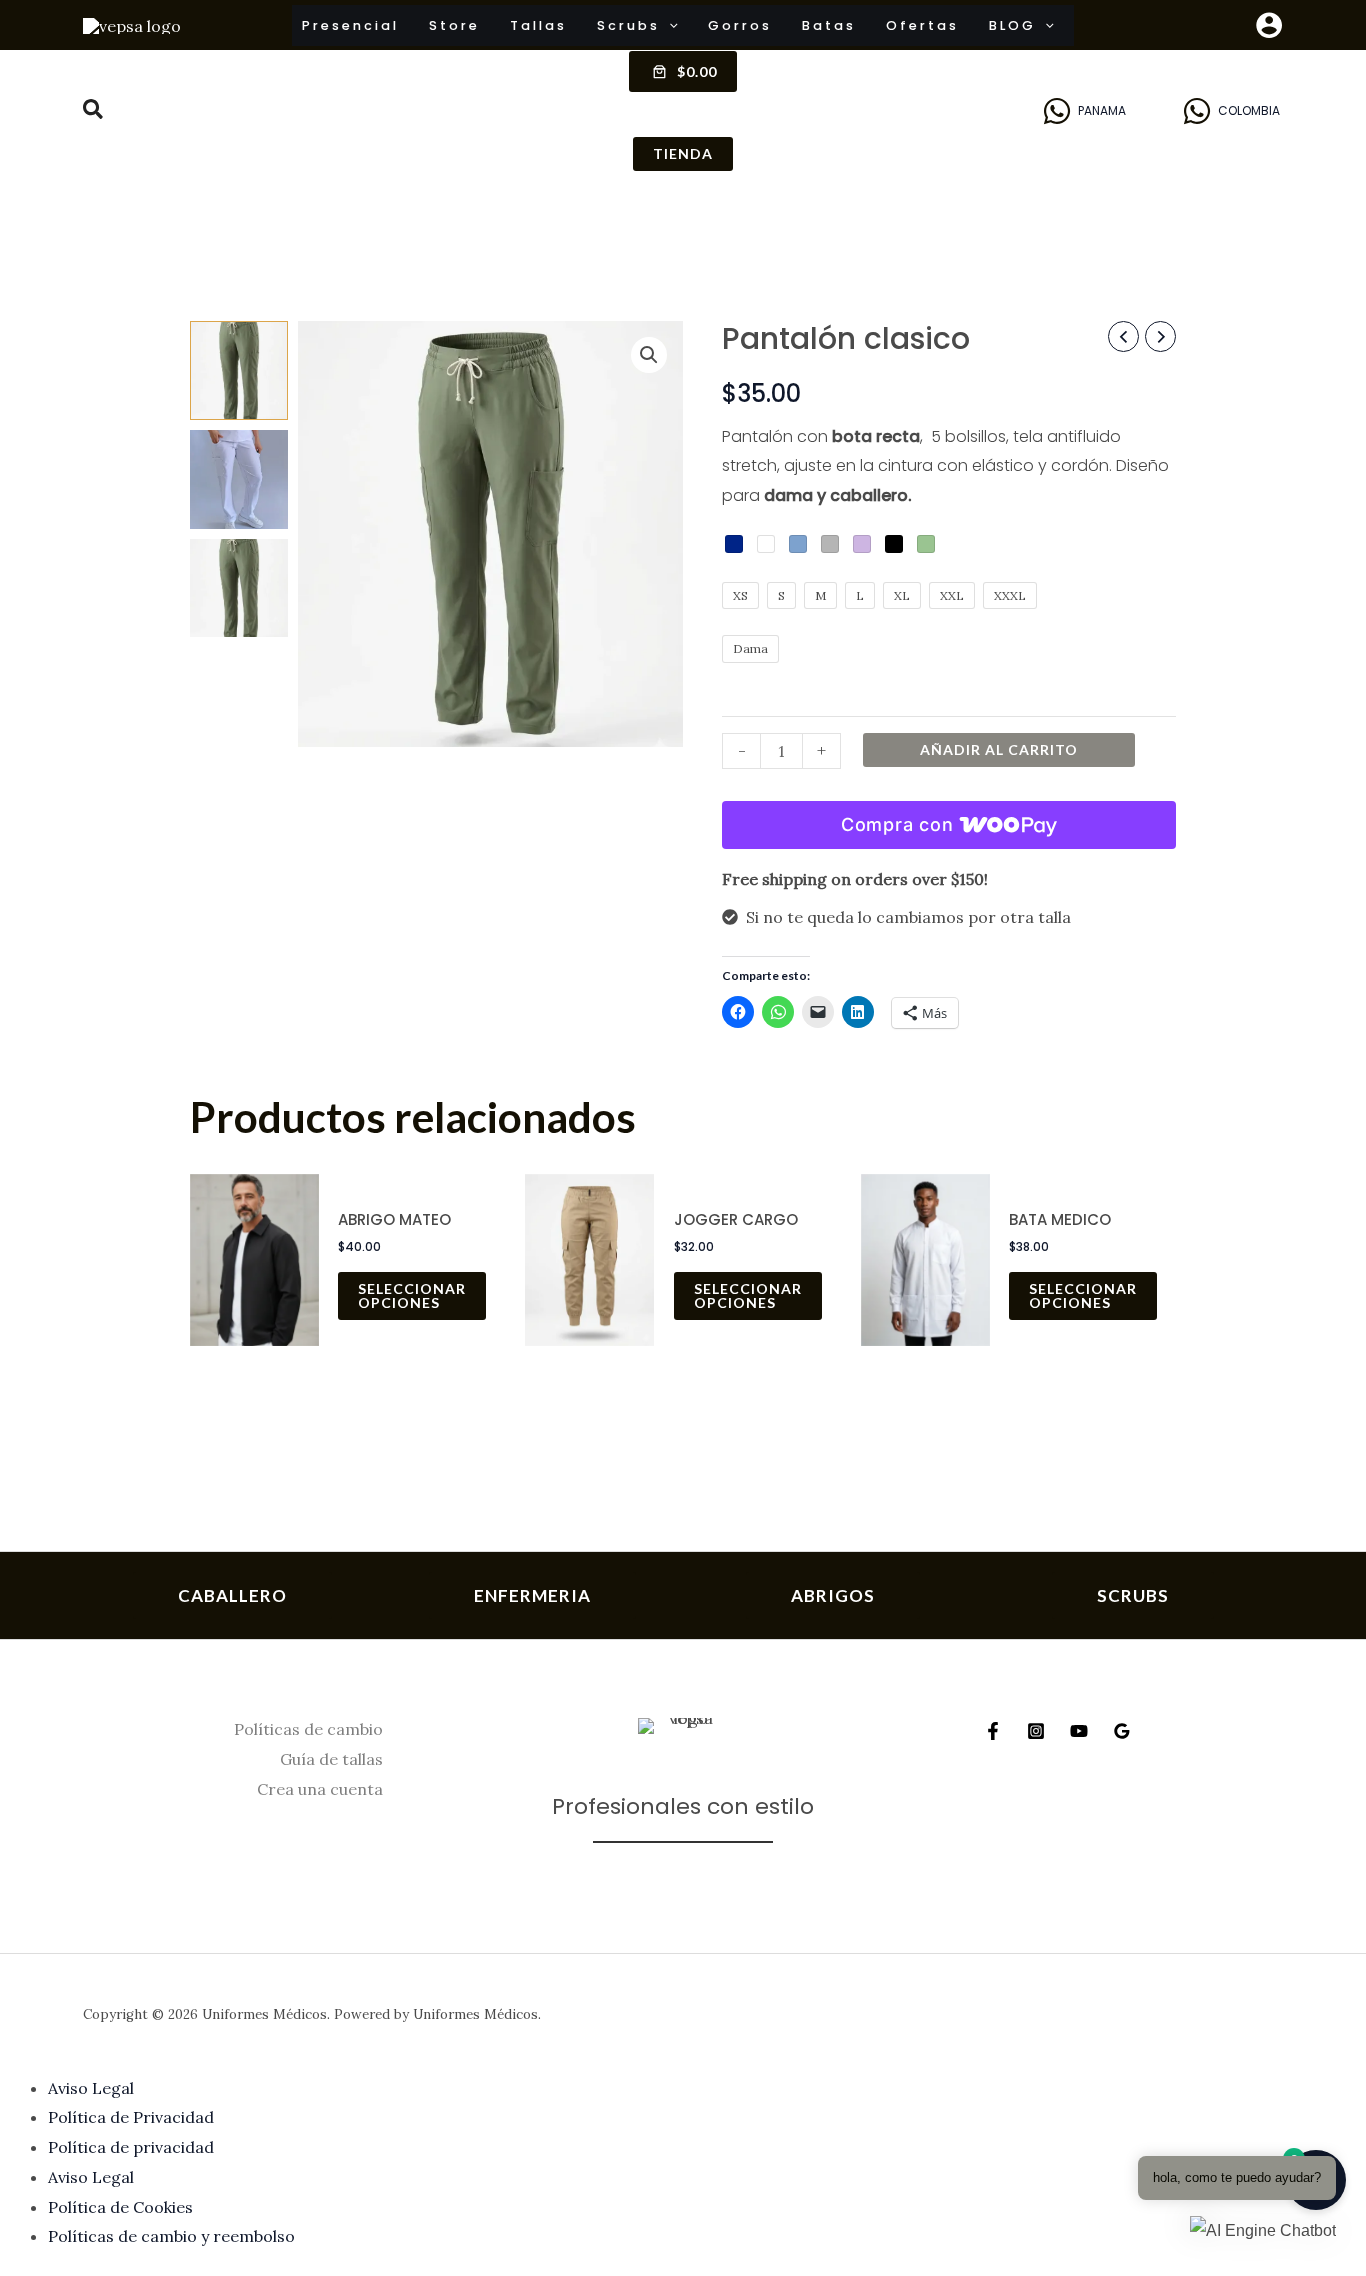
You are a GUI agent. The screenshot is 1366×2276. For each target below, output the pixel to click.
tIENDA (683, 153)
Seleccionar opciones (412, 1295)
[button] (94, 112)
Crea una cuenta (320, 1789)
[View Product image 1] (239, 370)
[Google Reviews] (1122, 1731)
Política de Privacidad (131, 2117)
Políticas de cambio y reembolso (171, 2236)
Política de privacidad (131, 2147)
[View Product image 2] (239, 479)
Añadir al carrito (999, 749)
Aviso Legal (91, 2088)
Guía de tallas (331, 1759)
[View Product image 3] (239, 588)
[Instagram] (1036, 1731)
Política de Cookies (120, 2207)
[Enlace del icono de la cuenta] (1269, 25)
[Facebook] (993, 1731)
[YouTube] (1079, 1731)
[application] (669, 25)
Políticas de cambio (308, 1729)
